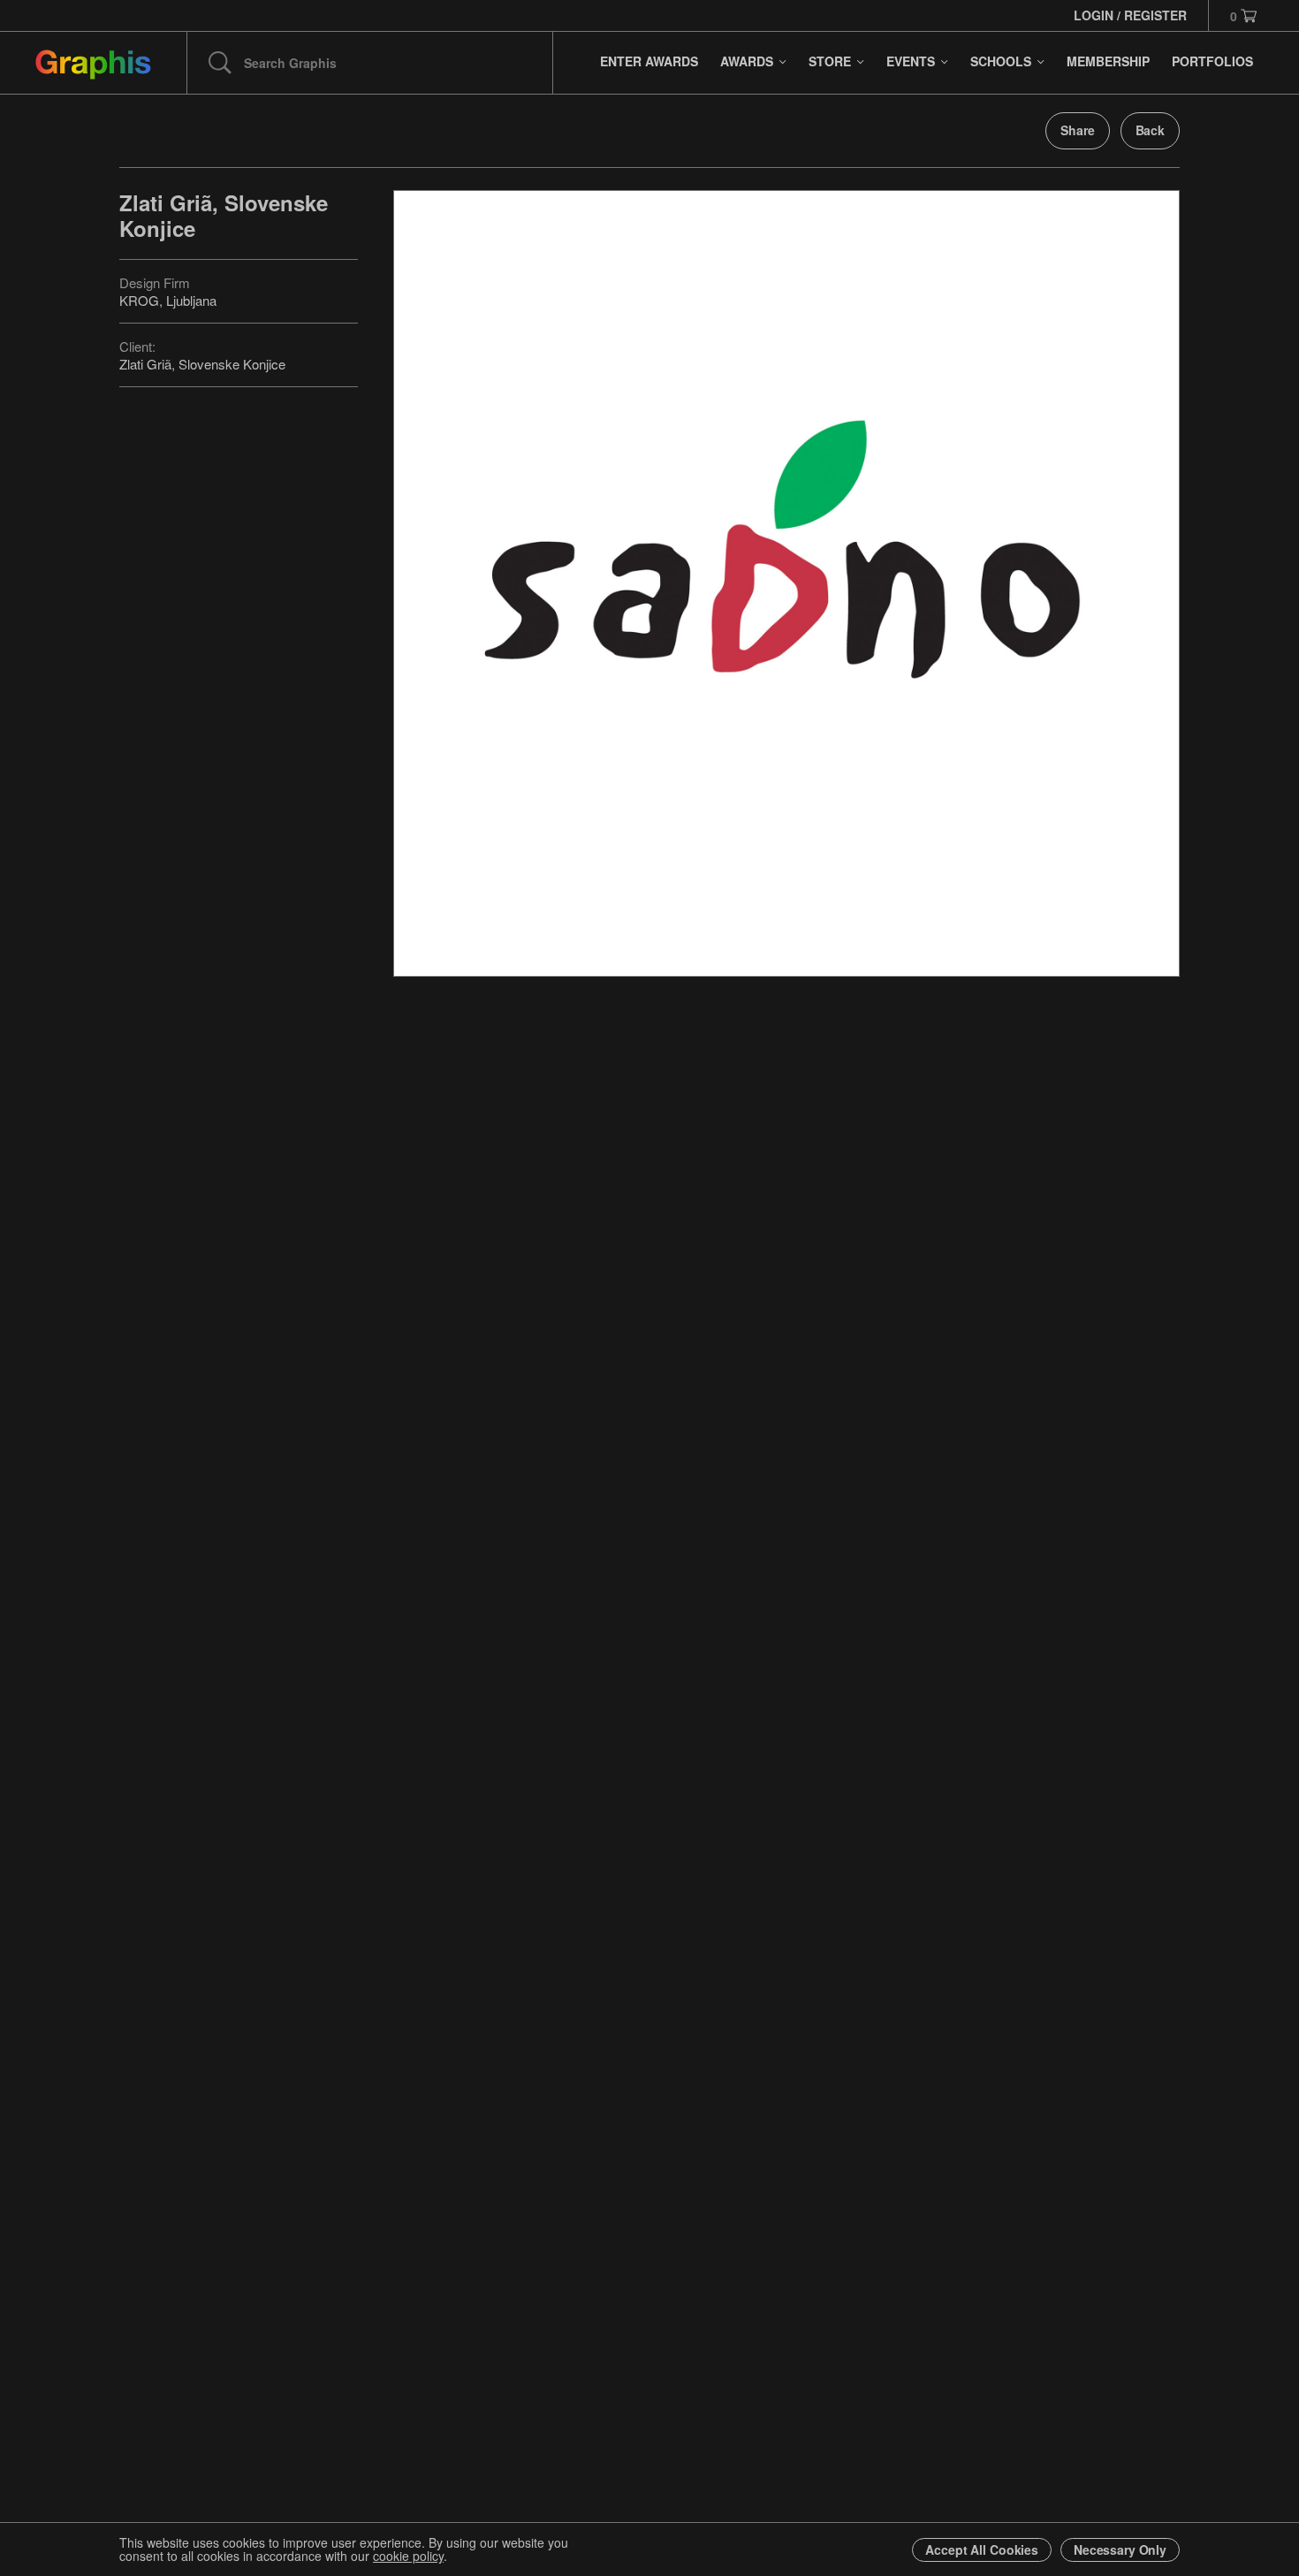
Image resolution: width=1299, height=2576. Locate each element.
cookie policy (408, 2556)
